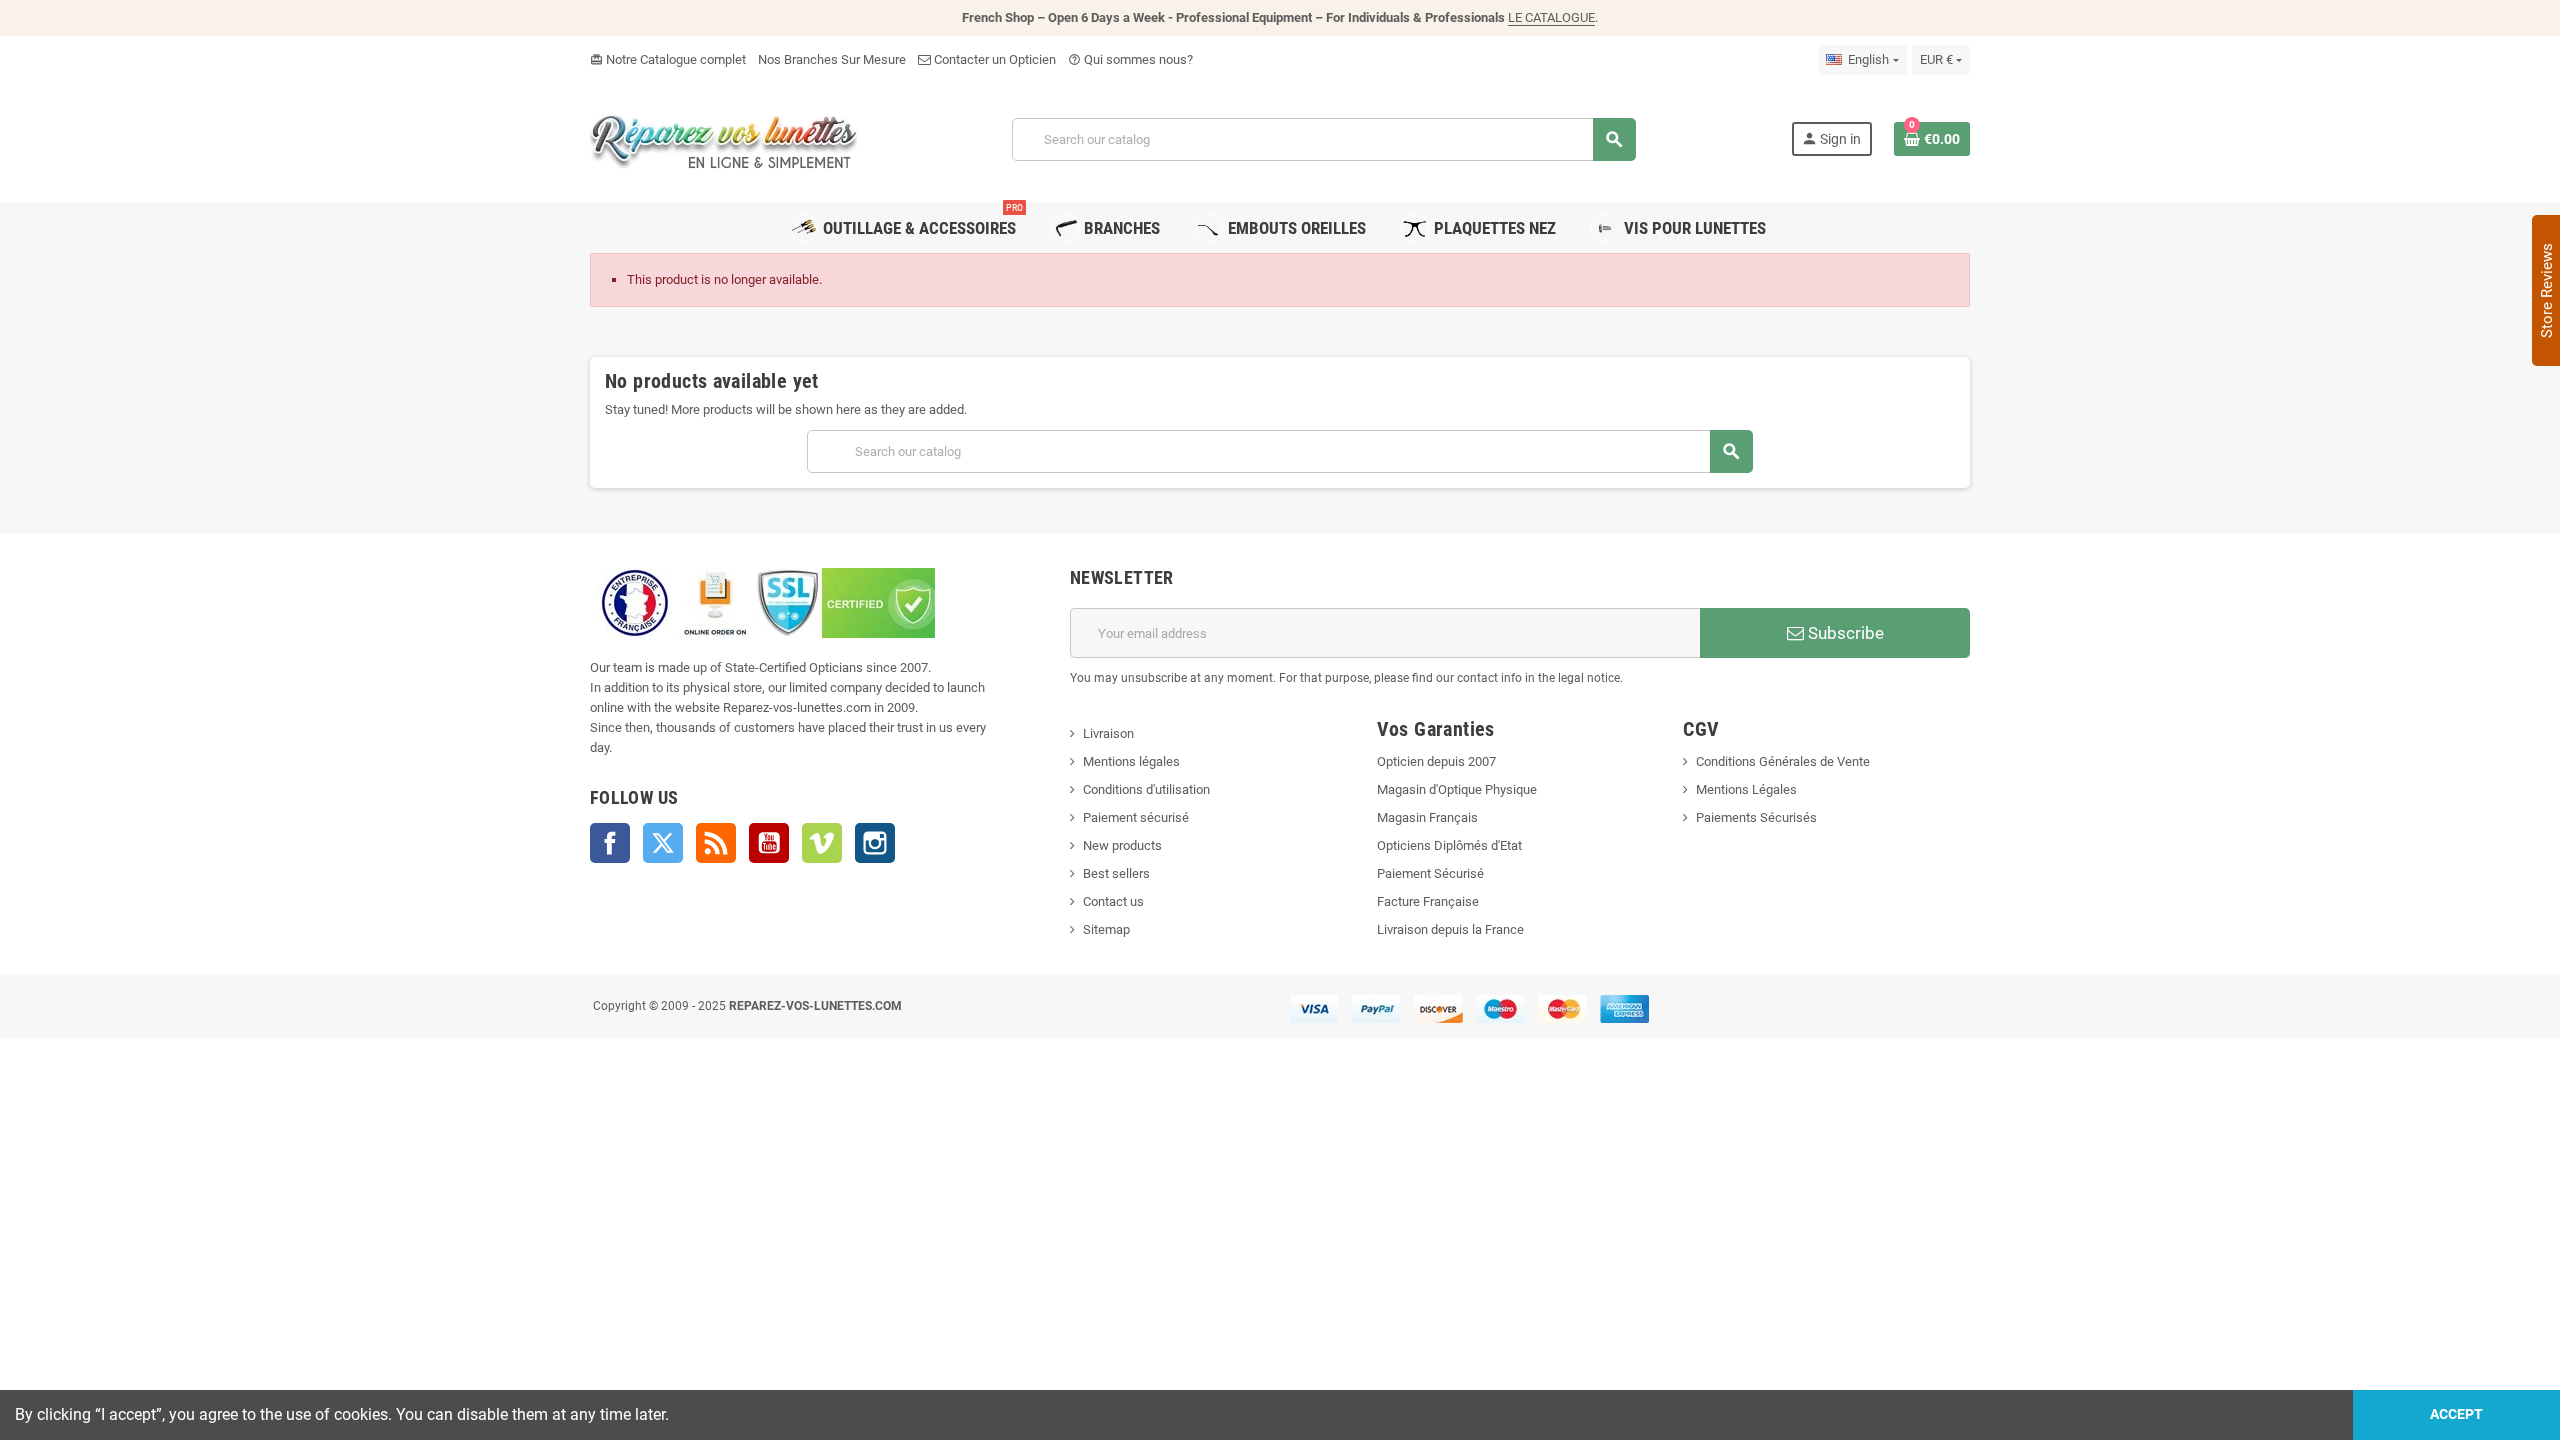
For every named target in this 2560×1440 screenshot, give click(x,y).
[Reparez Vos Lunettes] (723, 137)
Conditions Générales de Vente (1783, 761)
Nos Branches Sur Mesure (832, 59)
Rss (716, 843)
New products (1122, 845)
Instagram (875, 843)
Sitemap (1106, 929)
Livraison (1108, 733)
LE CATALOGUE (1551, 17)
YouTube (769, 843)
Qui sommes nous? (1130, 59)
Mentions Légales (1746, 789)
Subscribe (1844, 633)
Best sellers (1116, 873)
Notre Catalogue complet (668, 59)
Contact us (1113, 901)
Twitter (663, 843)
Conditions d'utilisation (1146, 789)
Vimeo (822, 843)
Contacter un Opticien (993, 59)
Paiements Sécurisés (1756, 817)
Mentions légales (1131, 761)
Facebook (610, 843)
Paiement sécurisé (1136, 817)
